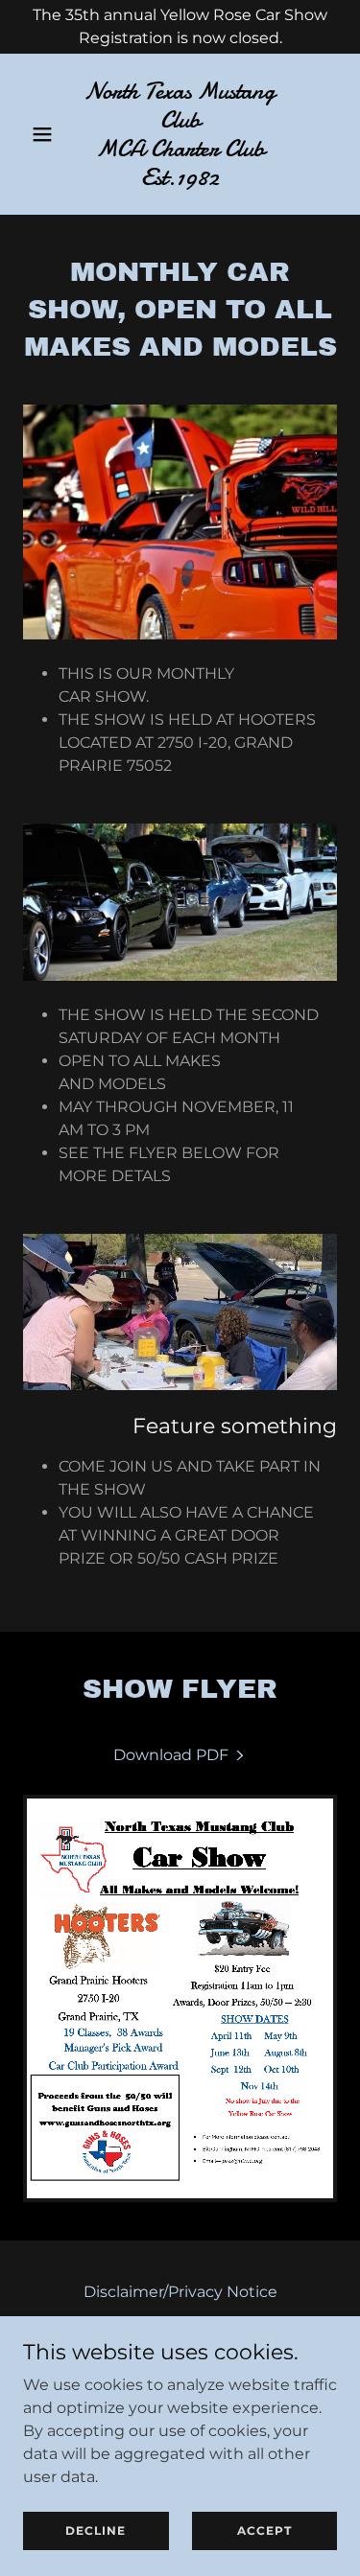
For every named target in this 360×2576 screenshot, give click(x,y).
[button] (47, 134)
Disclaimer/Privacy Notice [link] (180, 2292)
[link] (180, 180)
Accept (264, 2530)
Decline (96, 2530)
